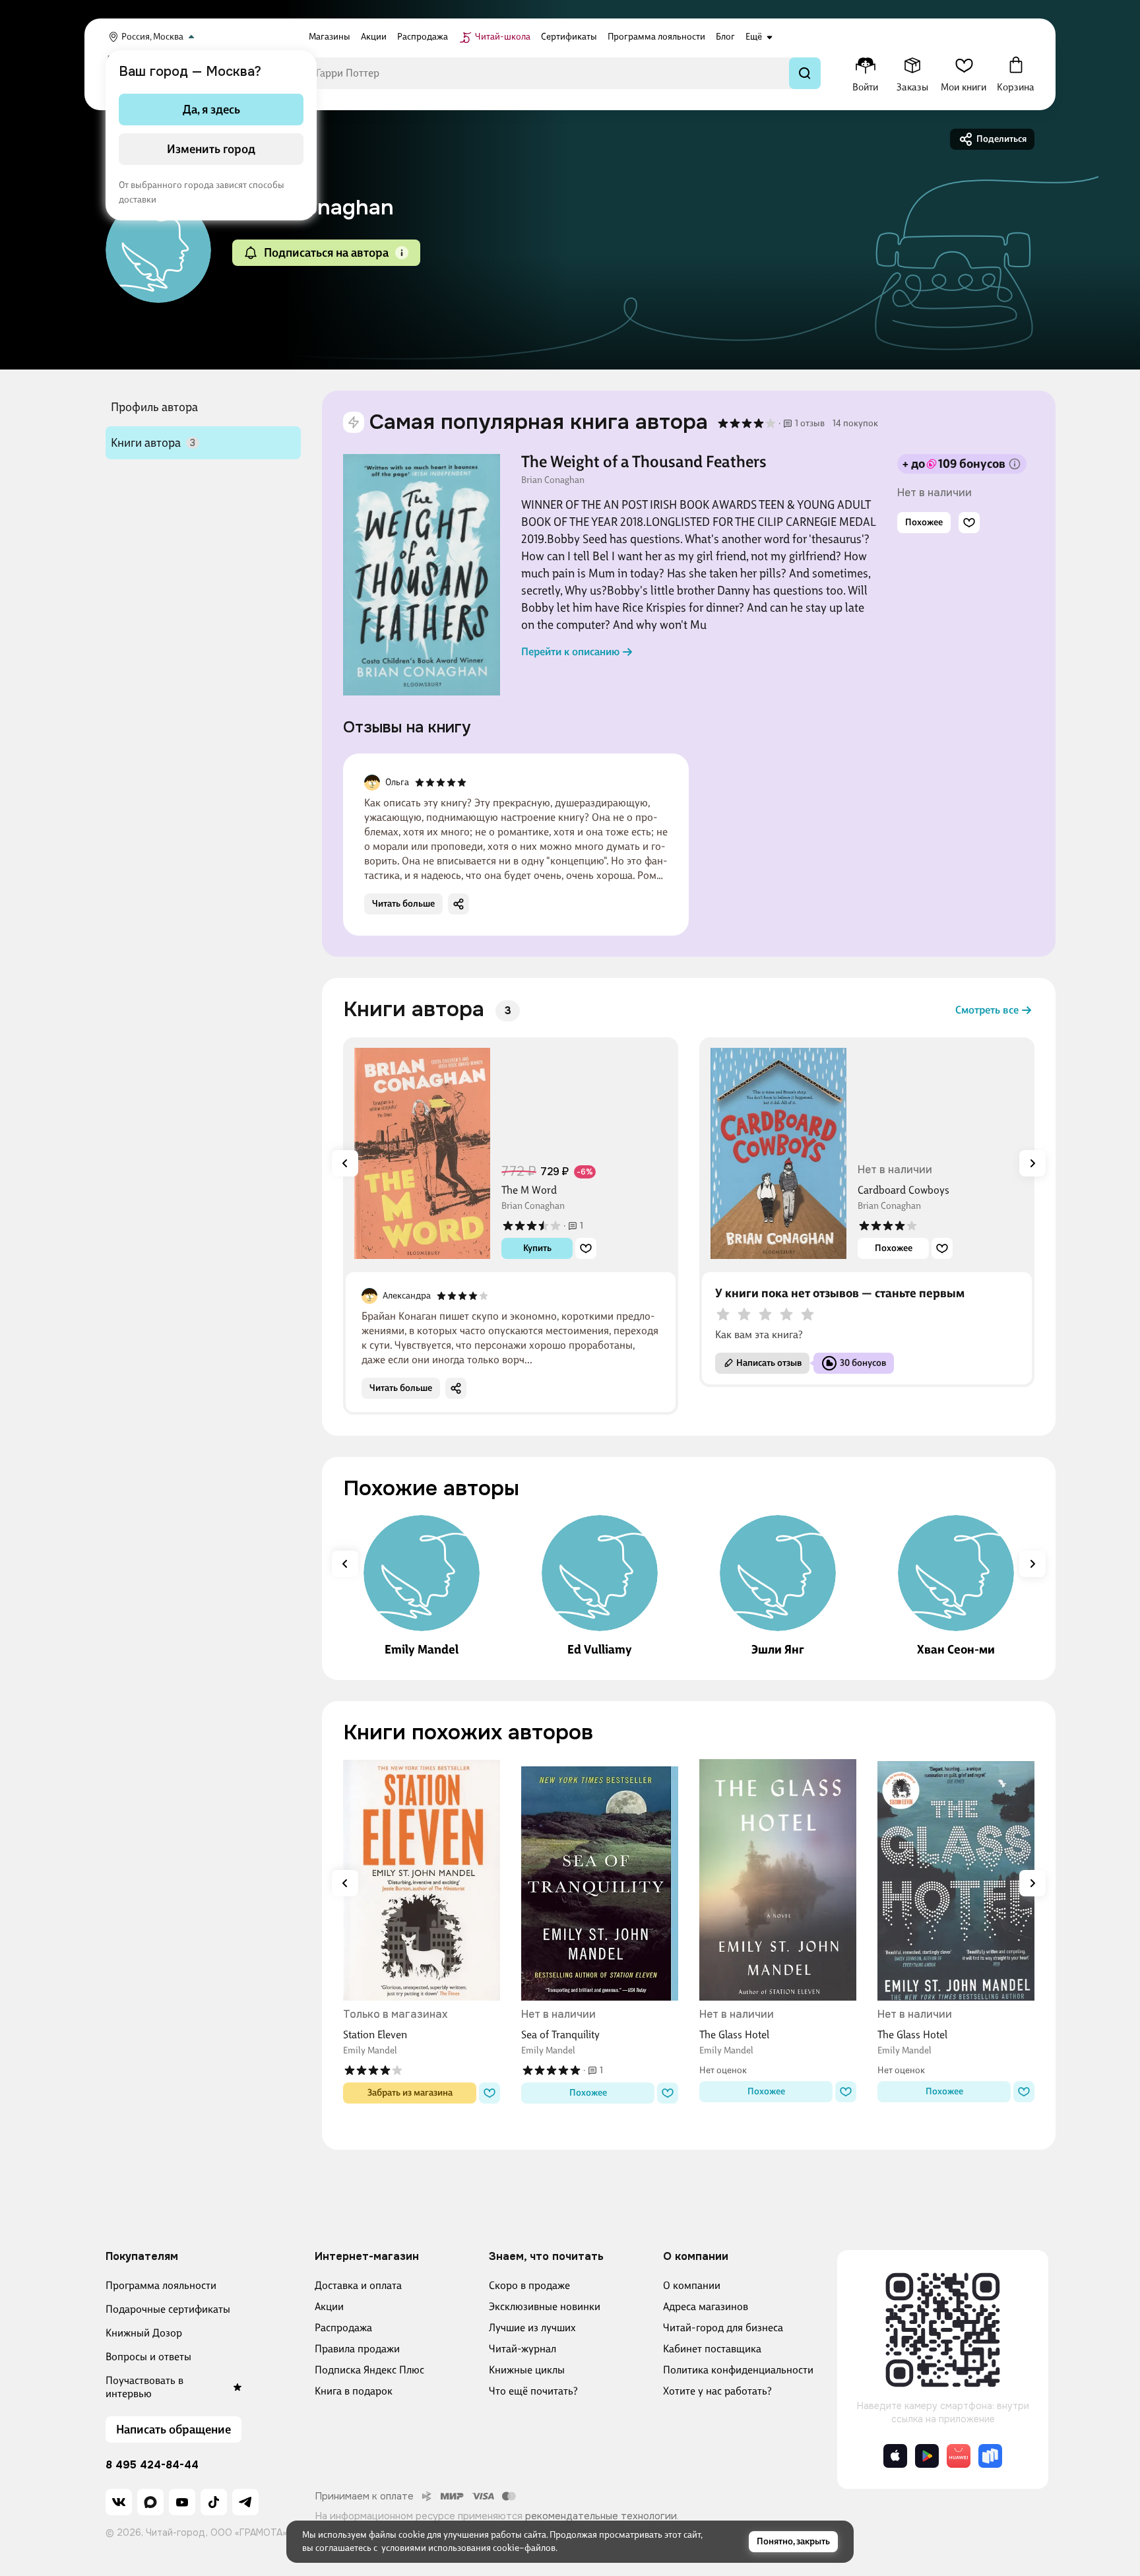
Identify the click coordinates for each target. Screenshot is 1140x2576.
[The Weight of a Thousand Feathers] (422, 575)
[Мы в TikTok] (214, 2502)
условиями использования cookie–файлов (468, 2548)
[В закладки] (969, 523)
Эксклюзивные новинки (545, 2306)
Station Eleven (375, 2035)
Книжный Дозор (144, 2333)
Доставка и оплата (358, 2285)
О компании (692, 2285)
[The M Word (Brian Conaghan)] (422, 1153)
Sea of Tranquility (560, 2035)
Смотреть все (987, 1010)
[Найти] (805, 73)
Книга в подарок (354, 2391)
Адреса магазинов (706, 2306)
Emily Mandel (422, 1650)
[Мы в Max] (150, 2502)
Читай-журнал (522, 2349)
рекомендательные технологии (601, 2516)
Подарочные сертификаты (168, 2309)
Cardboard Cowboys (903, 1190)
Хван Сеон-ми (956, 1650)
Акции (329, 2306)
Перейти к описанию (570, 652)
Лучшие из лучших (532, 2328)
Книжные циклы (527, 2370)
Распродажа (343, 2328)
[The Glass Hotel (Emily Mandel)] (778, 1880)
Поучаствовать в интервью (144, 2387)
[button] (402, 253)
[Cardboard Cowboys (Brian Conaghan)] (778, 1153)
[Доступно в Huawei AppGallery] (959, 2456)
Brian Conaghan (553, 480)
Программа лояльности (161, 2285)
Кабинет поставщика (712, 2349)
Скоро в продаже (529, 2285)
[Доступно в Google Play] (927, 2456)
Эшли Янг (778, 1650)
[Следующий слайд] (1032, 1163)
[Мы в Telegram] (245, 2502)
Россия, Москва (152, 37)
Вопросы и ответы (148, 2357)
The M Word (529, 1190)
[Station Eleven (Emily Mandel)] (422, 1880)
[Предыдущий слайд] (345, 1163)
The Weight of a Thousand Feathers (644, 462)
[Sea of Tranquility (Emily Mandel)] (600, 1880)
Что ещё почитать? (533, 2391)
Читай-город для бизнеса (723, 2328)
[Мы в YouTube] (182, 2502)
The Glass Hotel (734, 2035)
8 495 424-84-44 (152, 2465)
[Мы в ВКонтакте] (119, 2502)
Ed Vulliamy (600, 1650)
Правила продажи (357, 2349)
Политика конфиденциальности (738, 2370)
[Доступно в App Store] (895, 2456)
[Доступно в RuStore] (990, 2456)
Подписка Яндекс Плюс (369, 2370)
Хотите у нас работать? (717, 2391)
